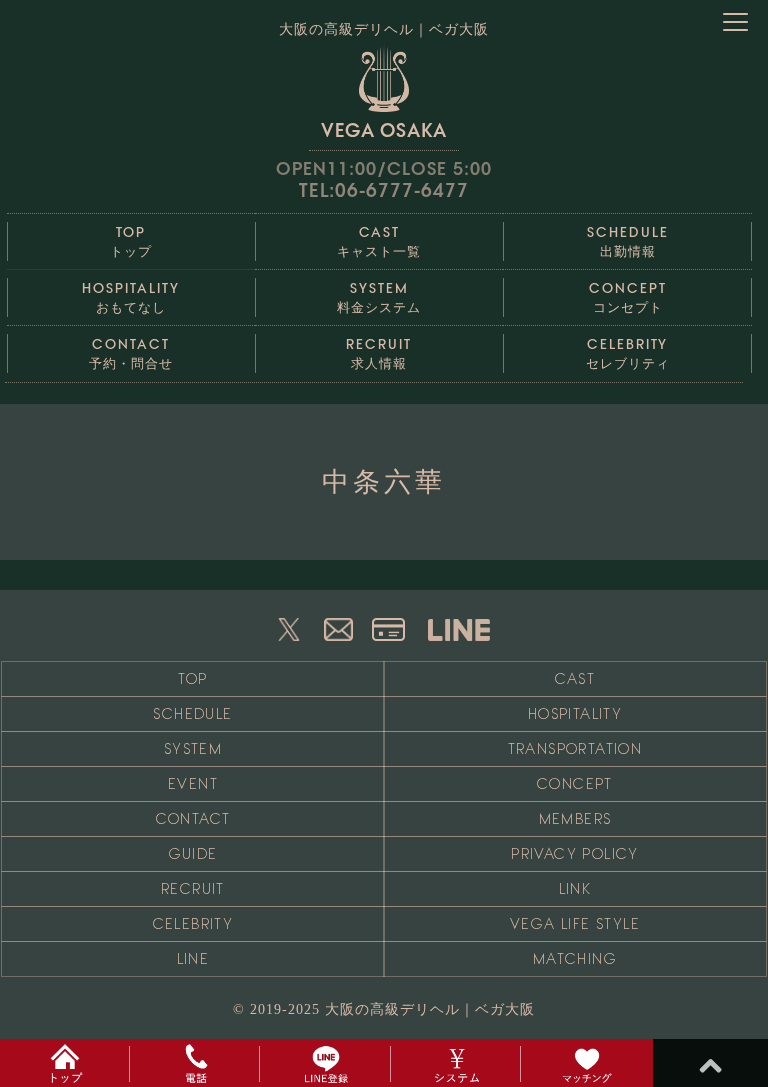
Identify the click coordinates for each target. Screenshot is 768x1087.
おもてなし (130, 297)
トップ (131, 241)
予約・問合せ (131, 353)
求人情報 (379, 353)
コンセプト (628, 297)
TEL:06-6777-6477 (384, 190)
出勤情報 (628, 241)
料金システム (379, 297)
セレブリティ (628, 353)
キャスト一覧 (379, 241)
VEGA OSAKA (384, 129)
